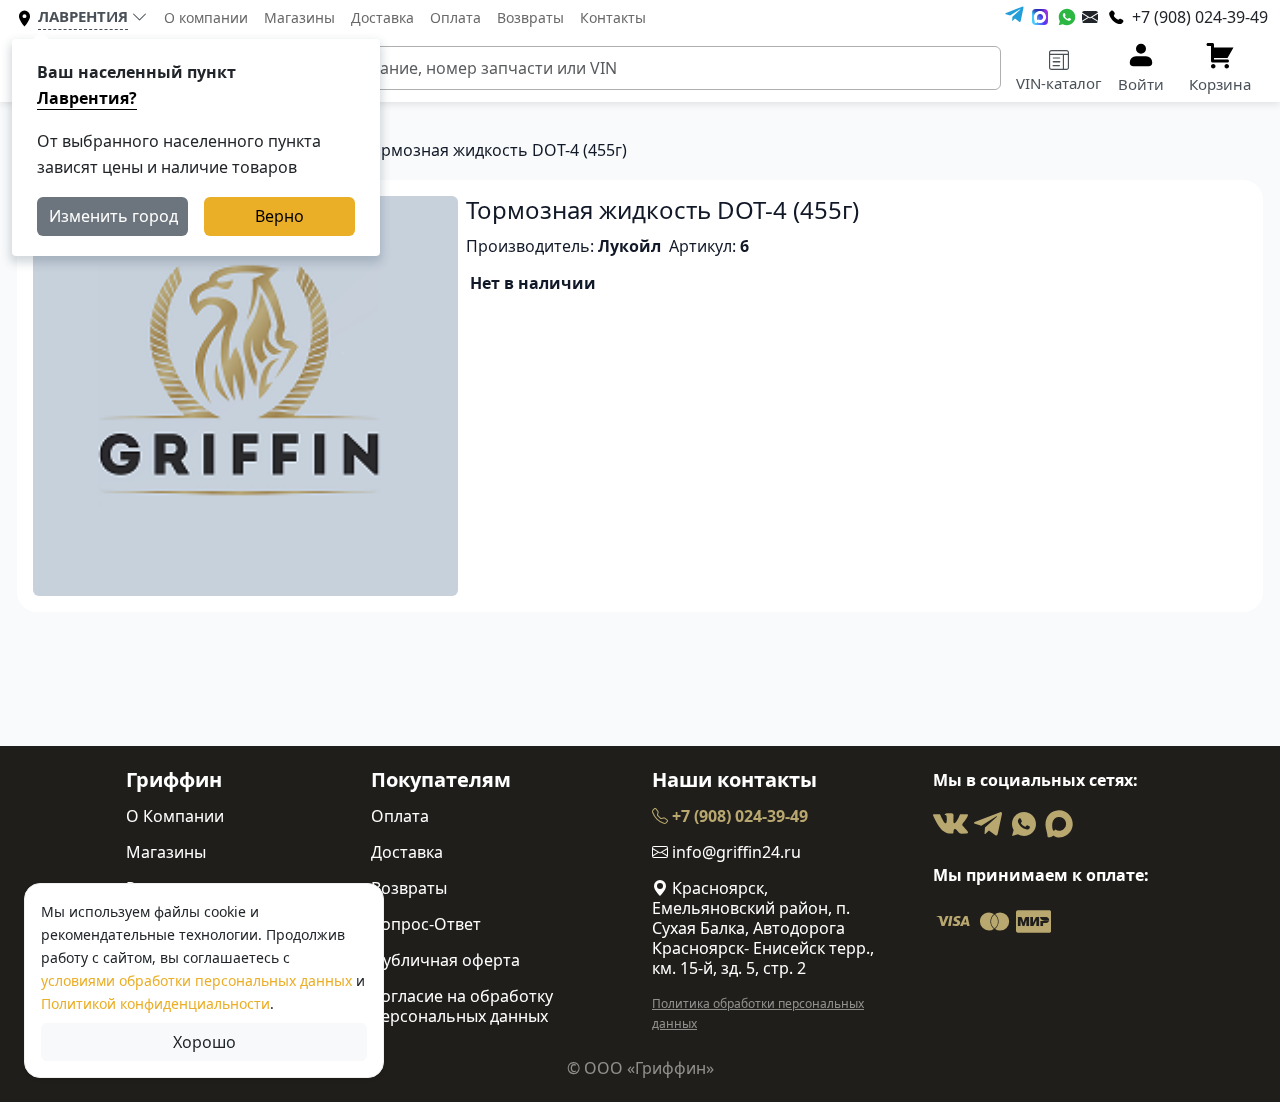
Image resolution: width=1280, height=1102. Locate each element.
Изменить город (113, 216)
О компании (206, 17)
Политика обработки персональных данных (758, 1013)
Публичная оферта (445, 960)
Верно (279, 216)
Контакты (613, 17)
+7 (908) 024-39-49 (738, 816)
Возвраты (530, 17)
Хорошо (204, 1042)
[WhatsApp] (1067, 17)
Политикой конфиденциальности (155, 1003)
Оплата (455, 17)
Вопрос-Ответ (426, 924)
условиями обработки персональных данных (196, 980)
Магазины (299, 17)
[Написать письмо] (1090, 17)
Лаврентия (83, 16)
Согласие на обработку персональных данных (462, 1006)
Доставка (382, 17)
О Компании (175, 816)
